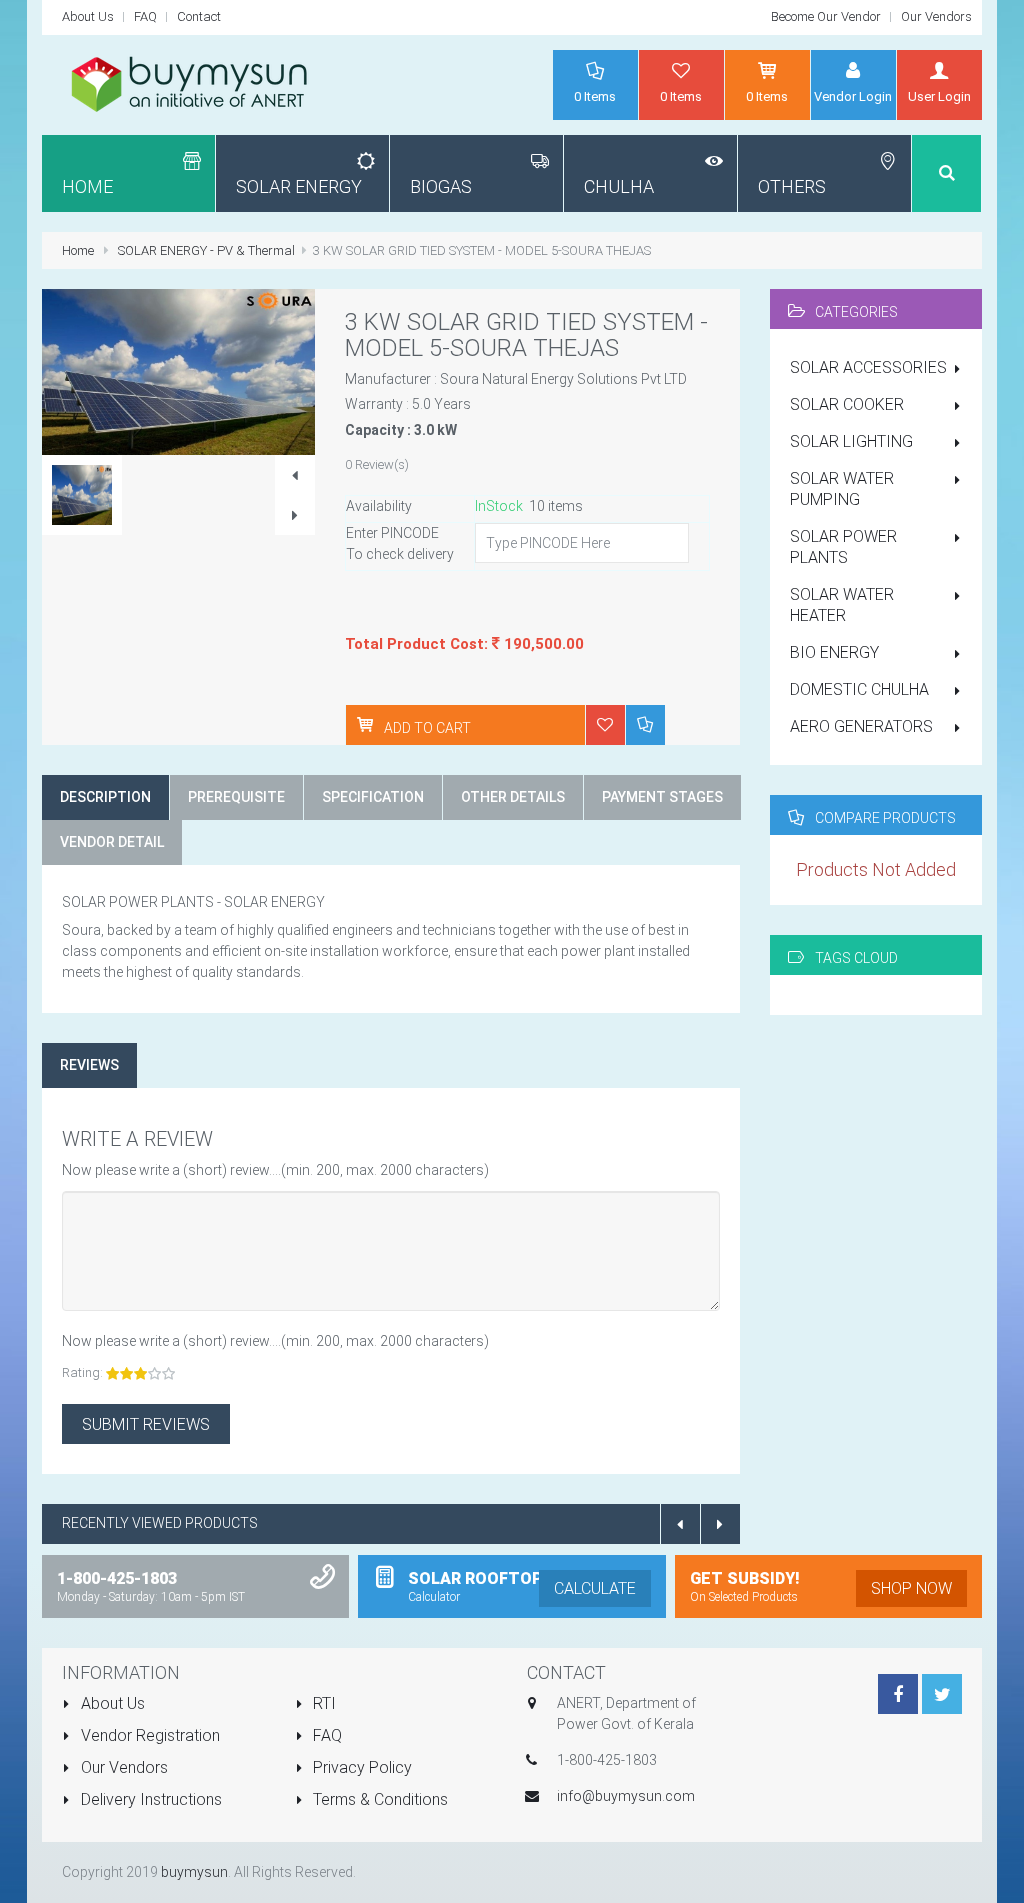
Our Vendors (936, 16)
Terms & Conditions (378, 1799)
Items (595, 96)
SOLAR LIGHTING (851, 441)
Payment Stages (662, 797)
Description (105, 797)
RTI (322, 1703)
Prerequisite (236, 797)
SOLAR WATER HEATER (842, 605)
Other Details (513, 797)
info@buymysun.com (626, 1796)
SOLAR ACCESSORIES (868, 367)
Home (78, 250)
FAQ (145, 16)
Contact (199, 16)
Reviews (89, 1065)
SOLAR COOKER (847, 404)
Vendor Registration (148, 1735)
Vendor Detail (112, 842)
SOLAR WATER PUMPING (842, 489)
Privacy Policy (360, 1767)
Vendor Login (853, 96)
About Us (88, 16)
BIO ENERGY (834, 652)
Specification (373, 797)
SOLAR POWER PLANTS (843, 547)
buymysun (194, 1872)
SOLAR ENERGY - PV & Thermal (206, 250)
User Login (939, 96)
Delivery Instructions (149, 1799)
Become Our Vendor (826, 16)
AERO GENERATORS (861, 726)
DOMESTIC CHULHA (859, 689)
